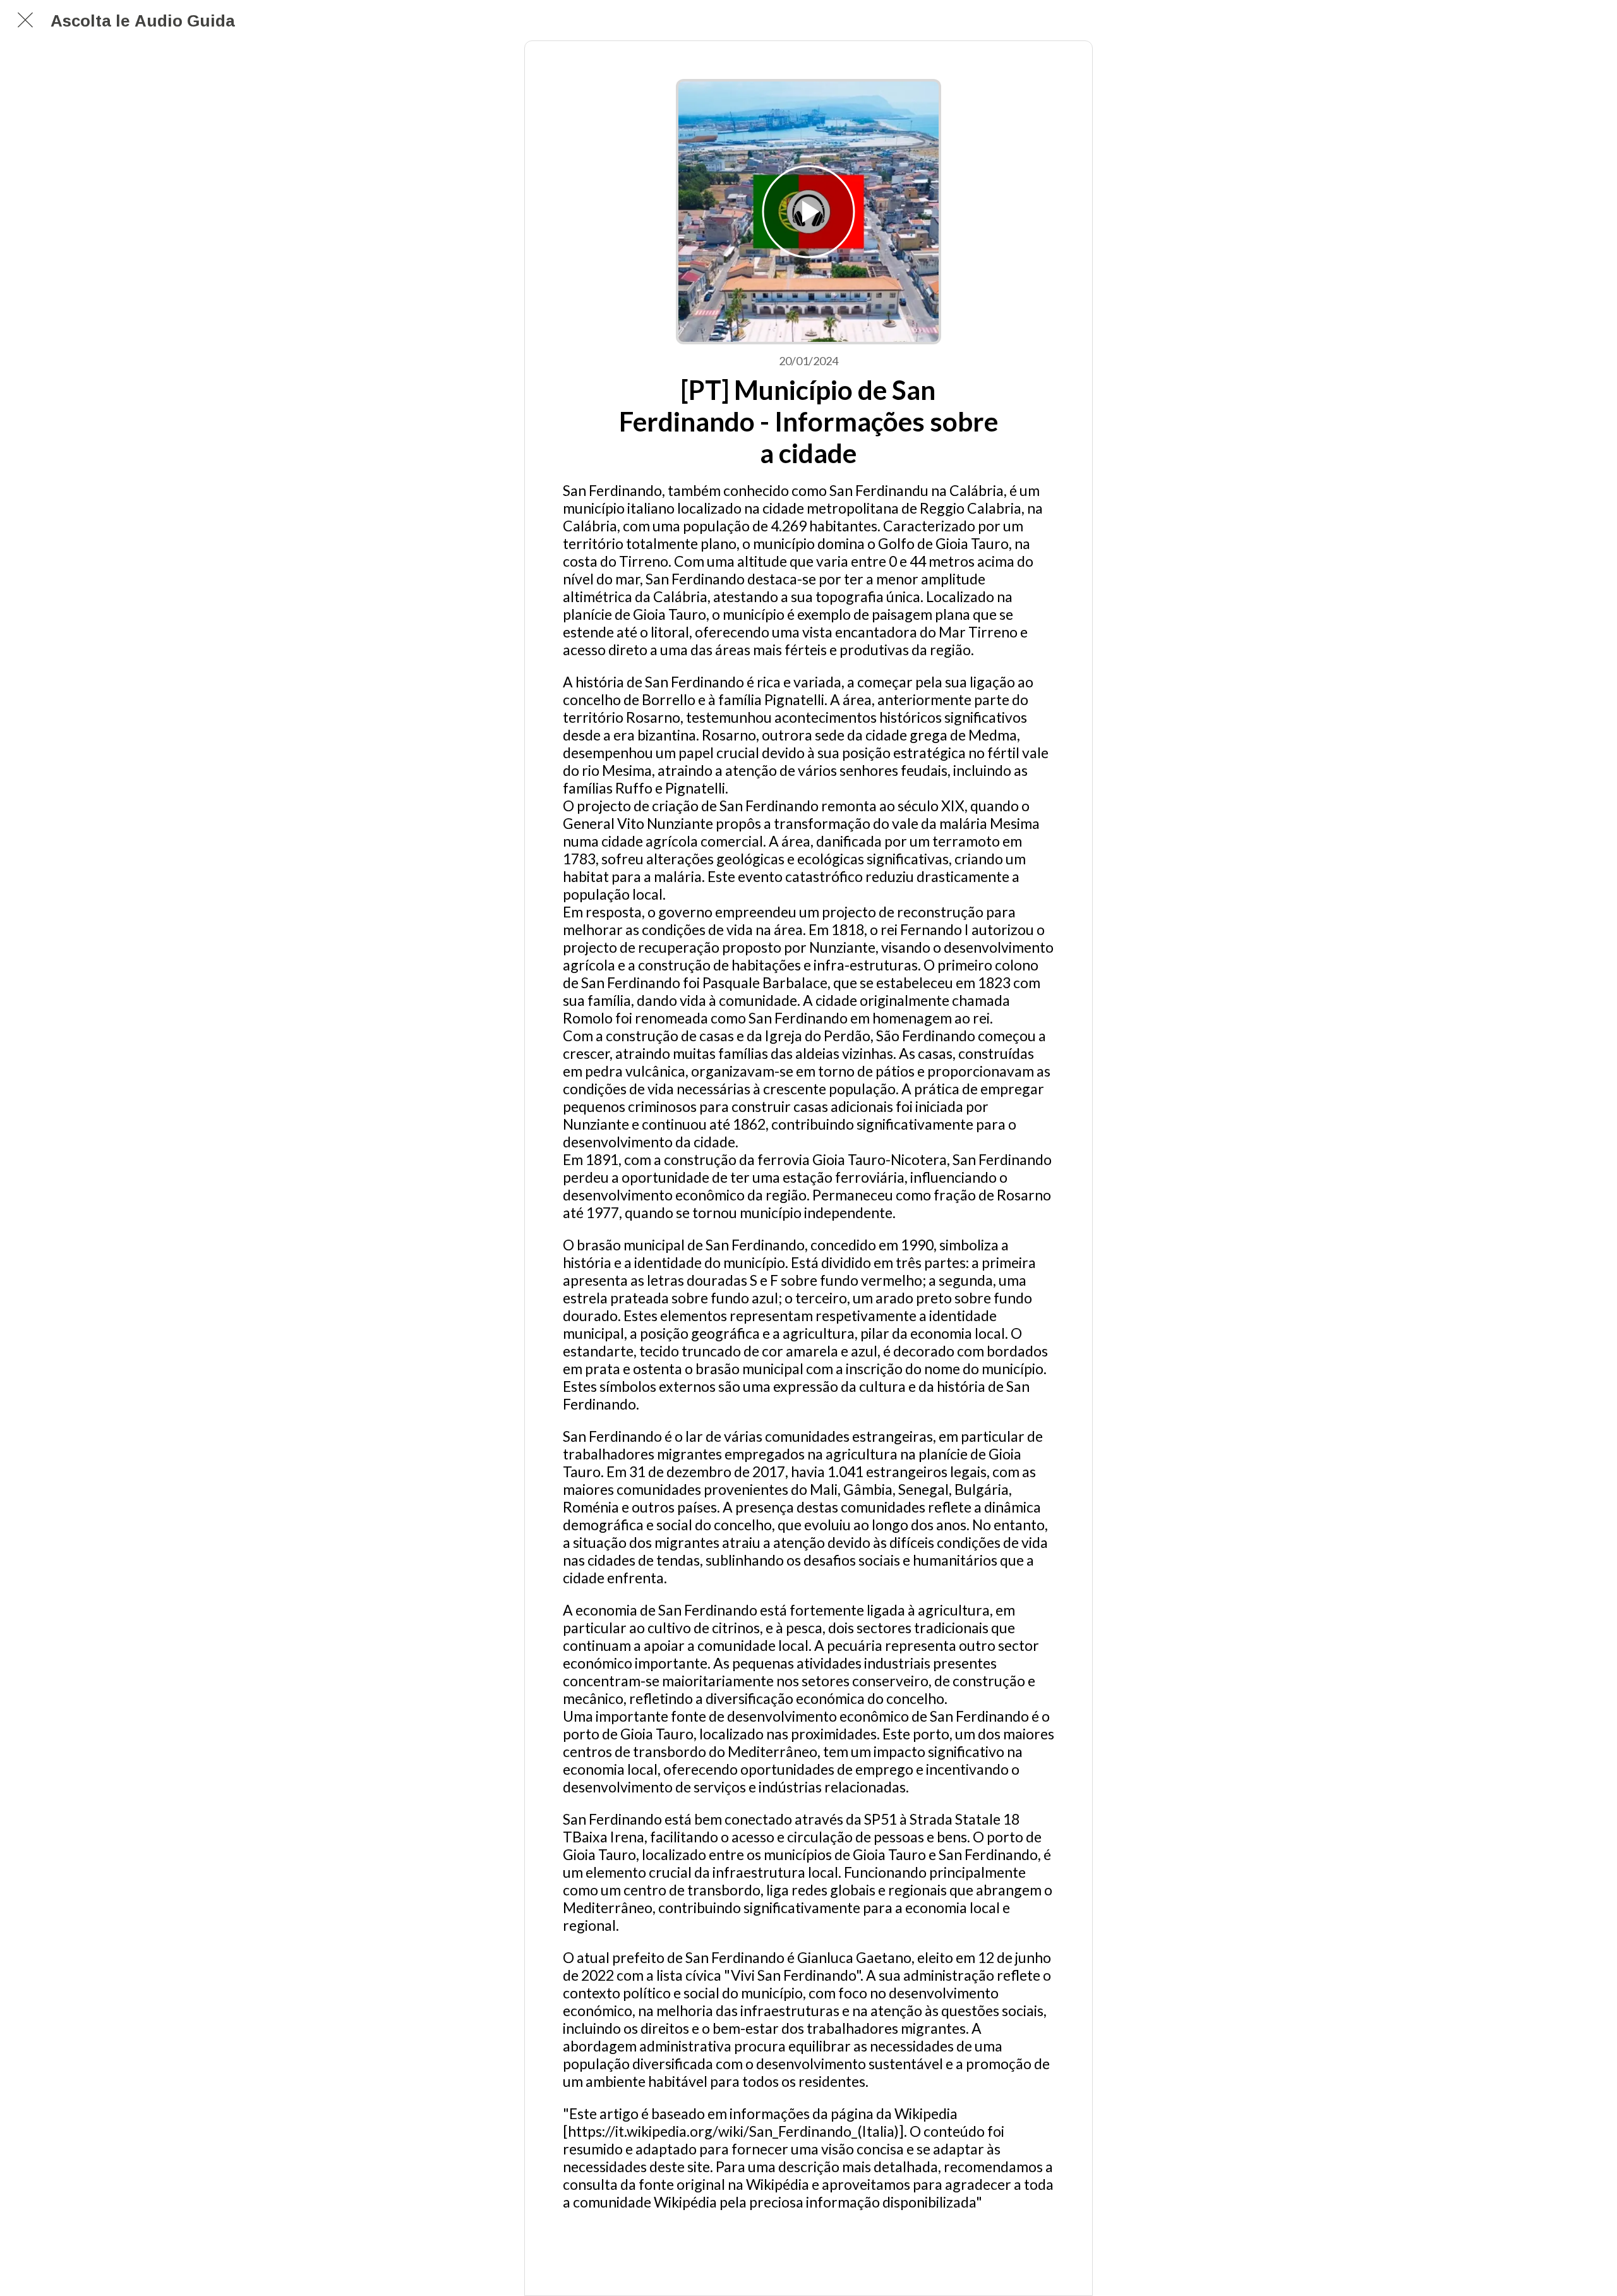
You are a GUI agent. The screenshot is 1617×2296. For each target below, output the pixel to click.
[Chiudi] (25, 20)
